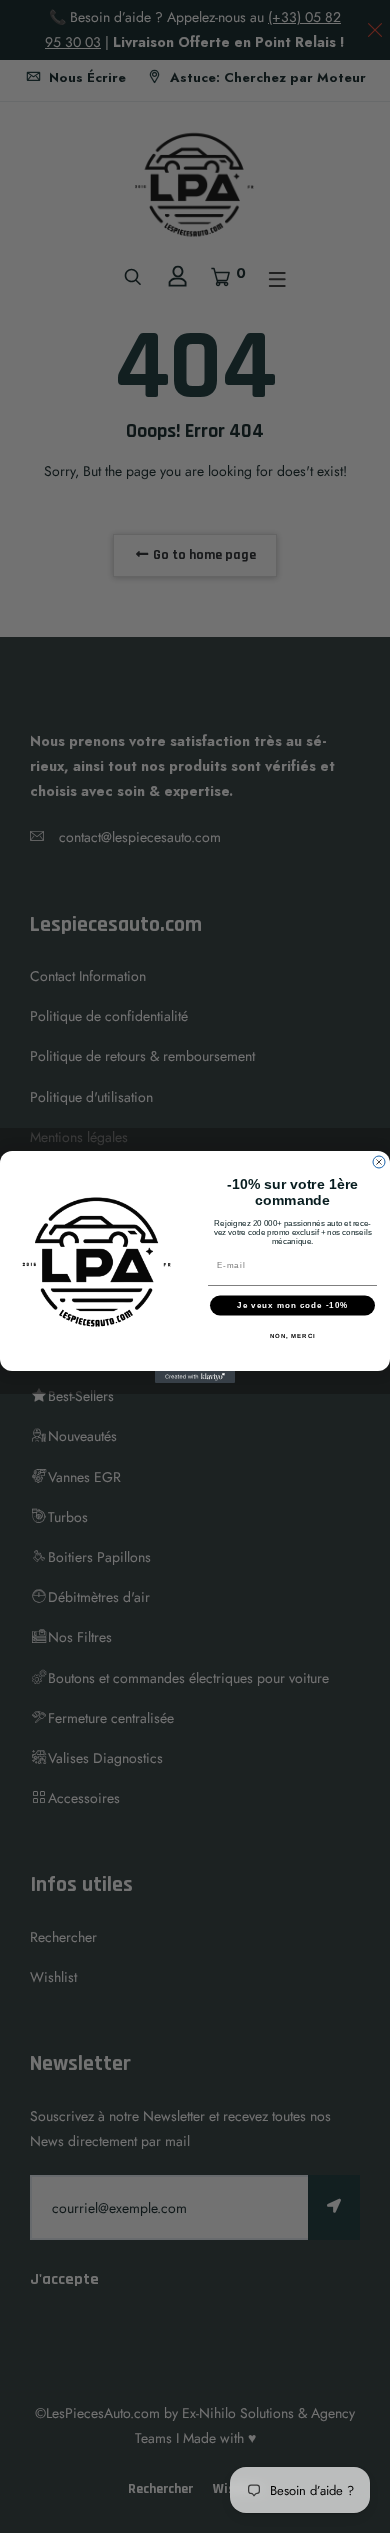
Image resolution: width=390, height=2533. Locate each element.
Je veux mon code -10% (292, 1305)
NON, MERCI (293, 1335)
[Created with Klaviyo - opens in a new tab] (195, 1377)
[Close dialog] (379, 1162)
